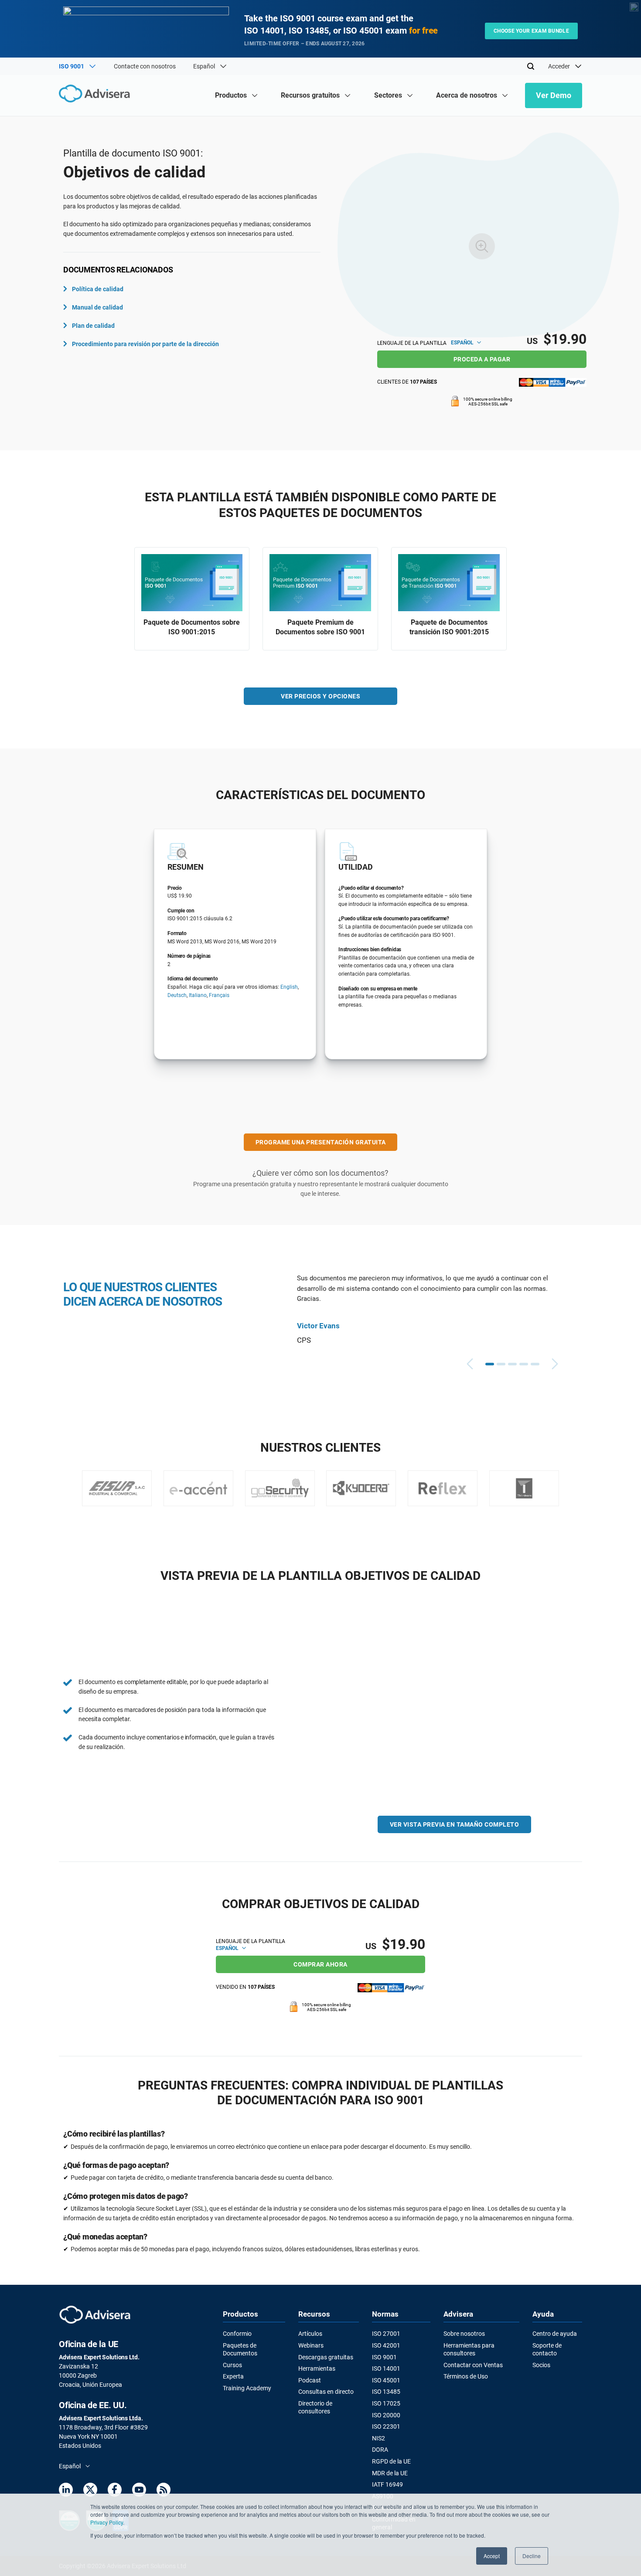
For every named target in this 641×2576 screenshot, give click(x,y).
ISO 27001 (386, 2334)
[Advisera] (97, 95)
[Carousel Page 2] (501, 1364)
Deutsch (177, 995)
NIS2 (378, 2438)
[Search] (531, 66)
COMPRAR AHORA (320, 1964)
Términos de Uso (466, 2376)
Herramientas (317, 2368)
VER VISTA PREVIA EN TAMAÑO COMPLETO (455, 1824)
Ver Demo (554, 95)
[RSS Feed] (164, 2491)
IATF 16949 (387, 2484)
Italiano (198, 995)
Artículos (310, 2334)
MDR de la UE (390, 2473)
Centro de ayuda (555, 2334)
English (289, 987)
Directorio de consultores (315, 2407)
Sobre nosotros (464, 2334)
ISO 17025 (386, 2403)
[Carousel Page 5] (535, 1364)
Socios (541, 2365)
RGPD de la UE (391, 2461)
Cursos (232, 2365)
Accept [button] (492, 2556)
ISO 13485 (386, 2392)
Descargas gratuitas (326, 2357)
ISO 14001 (386, 2368)
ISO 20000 (386, 2415)
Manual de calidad (97, 307)
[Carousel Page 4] (524, 1364)
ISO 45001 (386, 2380)
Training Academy (247, 2388)
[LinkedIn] (66, 2491)
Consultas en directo (326, 2392)
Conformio (237, 2334)
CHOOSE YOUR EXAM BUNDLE (531, 31)
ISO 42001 (386, 2345)
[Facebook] (115, 2491)
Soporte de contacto (547, 2349)
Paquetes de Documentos (240, 2349)
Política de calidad (98, 289)
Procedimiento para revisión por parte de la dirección (145, 344)
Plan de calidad (93, 326)
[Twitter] (90, 2491)
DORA (380, 2450)
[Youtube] (139, 2491)
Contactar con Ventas (473, 2365)
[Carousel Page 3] (512, 1364)
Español (463, 343)
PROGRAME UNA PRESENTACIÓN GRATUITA (321, 1142)
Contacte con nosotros (145, 66)
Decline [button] (532, 2556)
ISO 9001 (384, 2357)
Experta (233, 2376)
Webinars (311, 2345)
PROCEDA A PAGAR (482, 359)
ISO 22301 (386, 2426)
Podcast (310, 2380)
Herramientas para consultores (469, 2349)
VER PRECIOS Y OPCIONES (320, 696)
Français (219, 995)
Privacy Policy (107, 2522)
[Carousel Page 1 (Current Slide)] (490, 1364)
